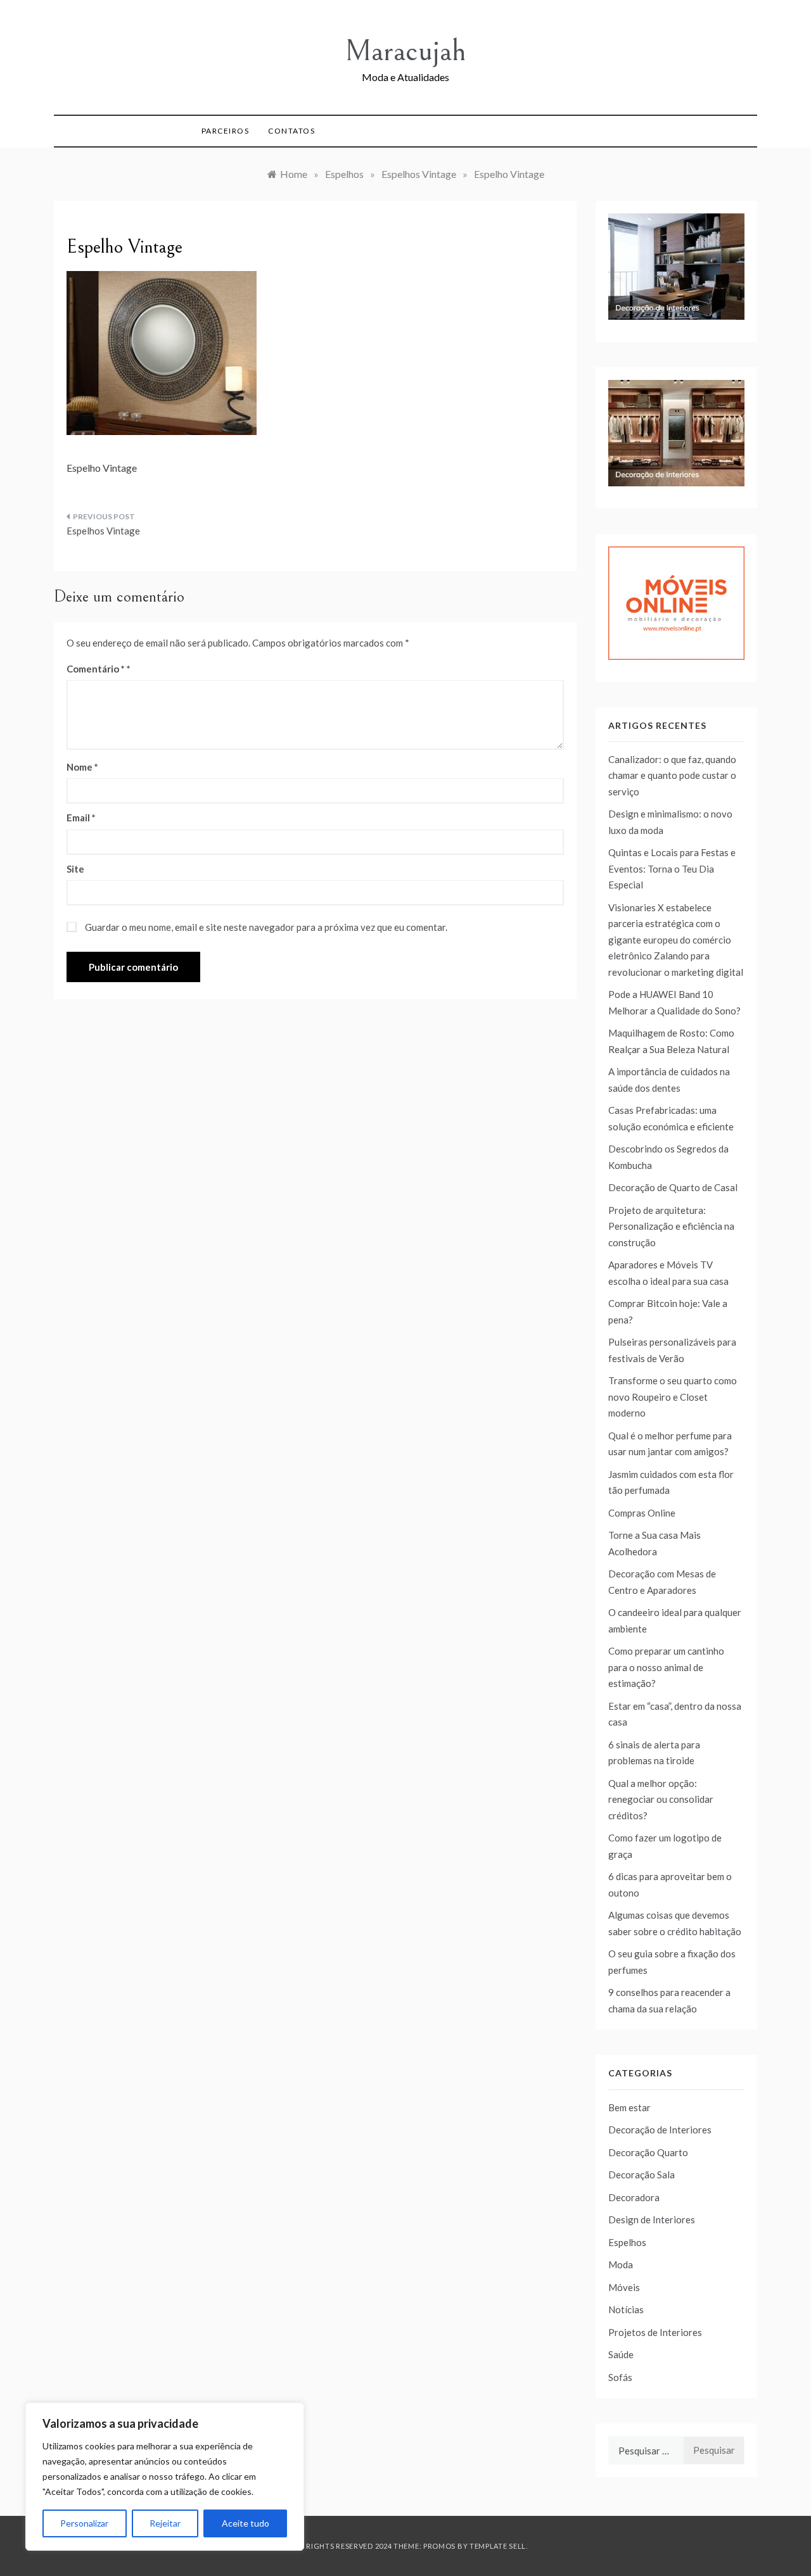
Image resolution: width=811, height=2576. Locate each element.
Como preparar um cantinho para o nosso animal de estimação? (666, 1667)
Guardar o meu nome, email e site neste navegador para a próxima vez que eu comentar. (266, 927)
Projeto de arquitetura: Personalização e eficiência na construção (671, 1226)
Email (81, 818)
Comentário (96, 669)
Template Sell (498, 2546)
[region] (165, 2477)
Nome (82, 767)
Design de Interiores (652, 2219)
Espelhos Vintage (103, 531)
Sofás (620, 2377)
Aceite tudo (246, 2523)
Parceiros (226, 131)
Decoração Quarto (648, 2152)
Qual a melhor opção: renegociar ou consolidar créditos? (661, 1799)
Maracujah (405, 51)
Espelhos (627, 2242)
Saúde (621, 2354)
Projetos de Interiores (655, 2332)
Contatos (291, 131)
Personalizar (84, 2523)
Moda (621, 2264)
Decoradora (634, 2197)
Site (75, 869)
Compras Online (642, 1513)
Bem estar (629, 2107)
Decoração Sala (642, 2175)
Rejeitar (165, 2523)
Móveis (624, 2287)
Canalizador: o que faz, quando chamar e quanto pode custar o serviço (672, 775)
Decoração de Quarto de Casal (673, 1187)
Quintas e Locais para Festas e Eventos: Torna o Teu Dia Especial (672, 868)
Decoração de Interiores (660, 2130)
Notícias (626, 2309)
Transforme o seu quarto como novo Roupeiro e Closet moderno (673, 1397)
